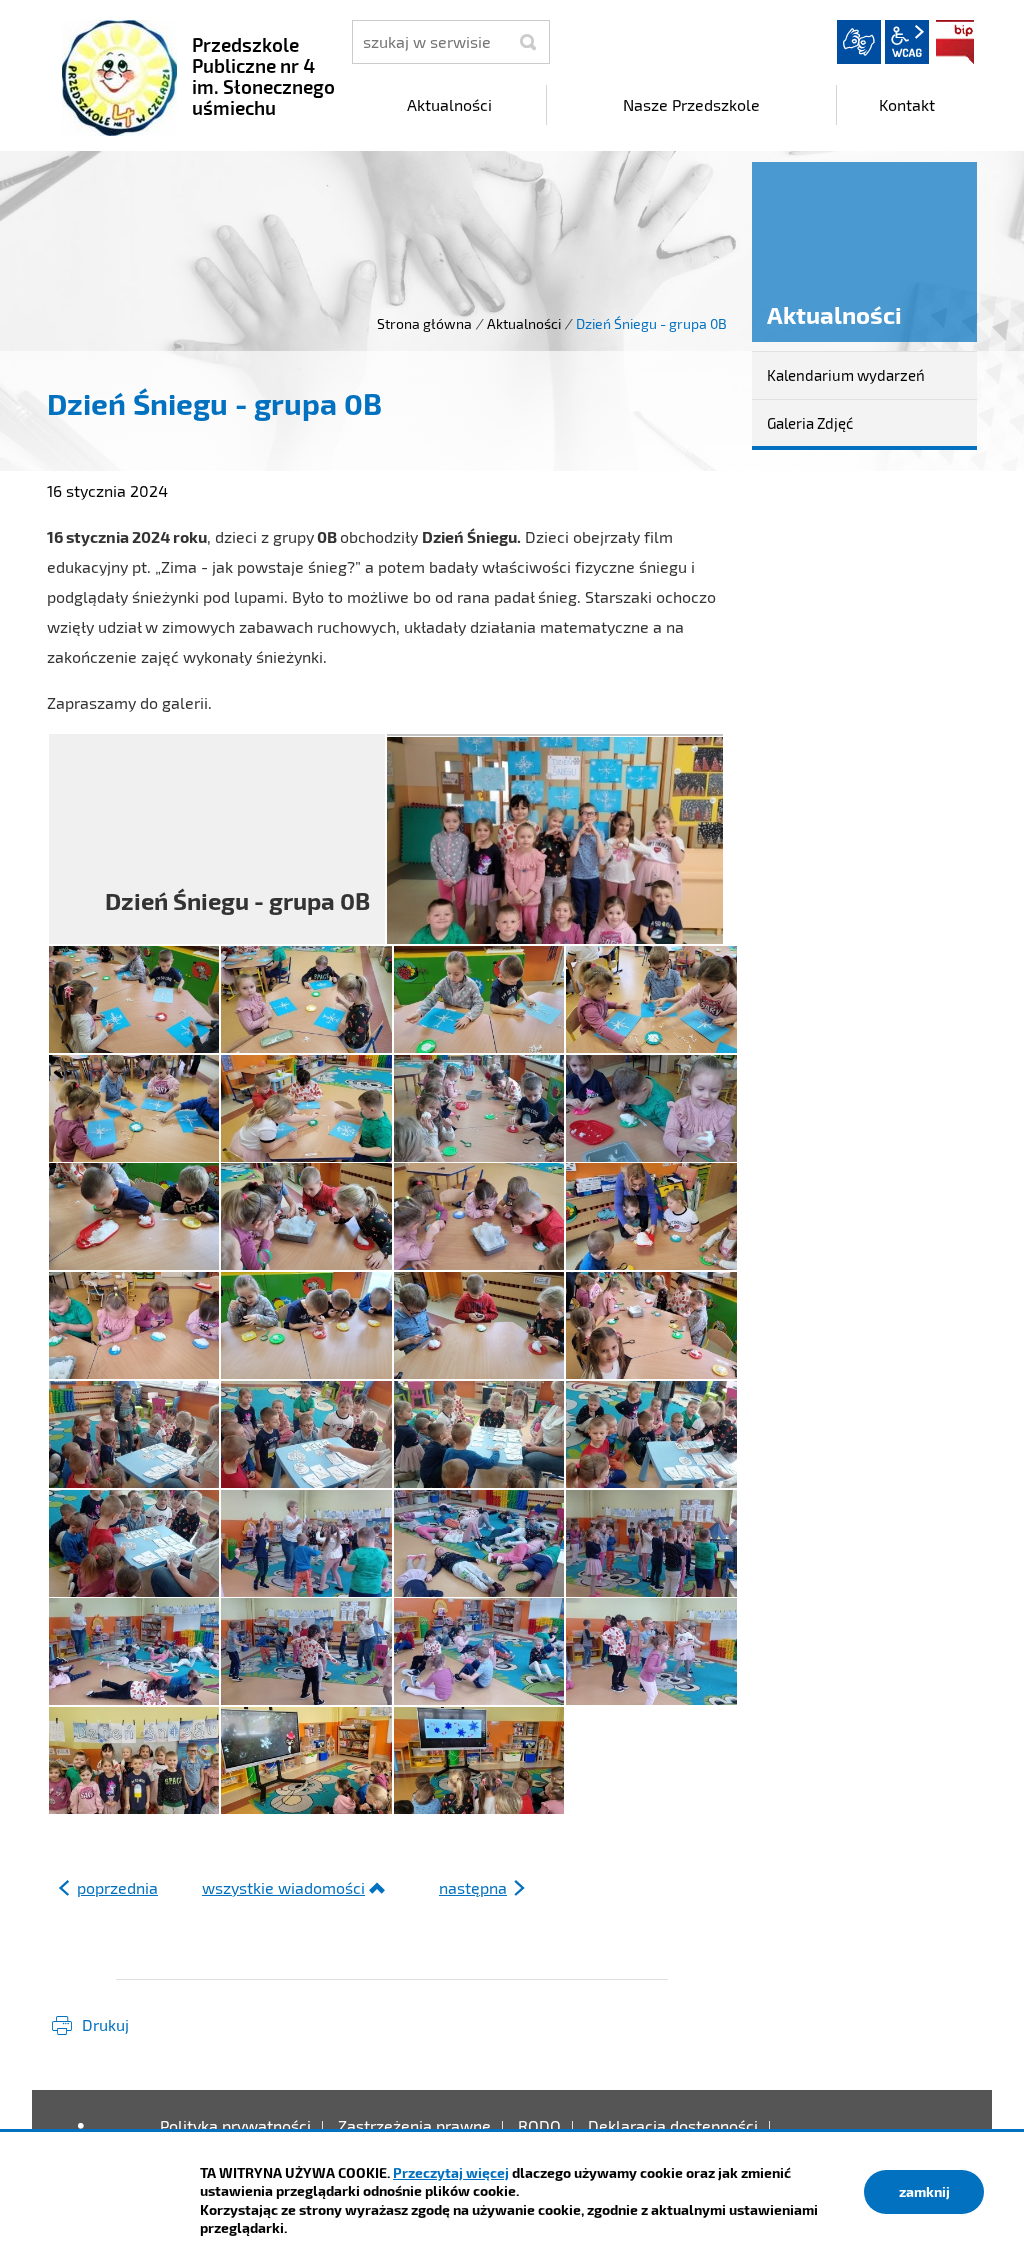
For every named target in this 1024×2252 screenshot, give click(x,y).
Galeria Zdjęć (810, 423)
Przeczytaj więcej (451, 2172)
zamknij (924, 2191)
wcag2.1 (907, 42)
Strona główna (424, 323)
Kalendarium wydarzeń (846, 375)
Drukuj (105, 2024)
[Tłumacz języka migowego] (859, 42)
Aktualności (524, 323)
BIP (955, 42)
